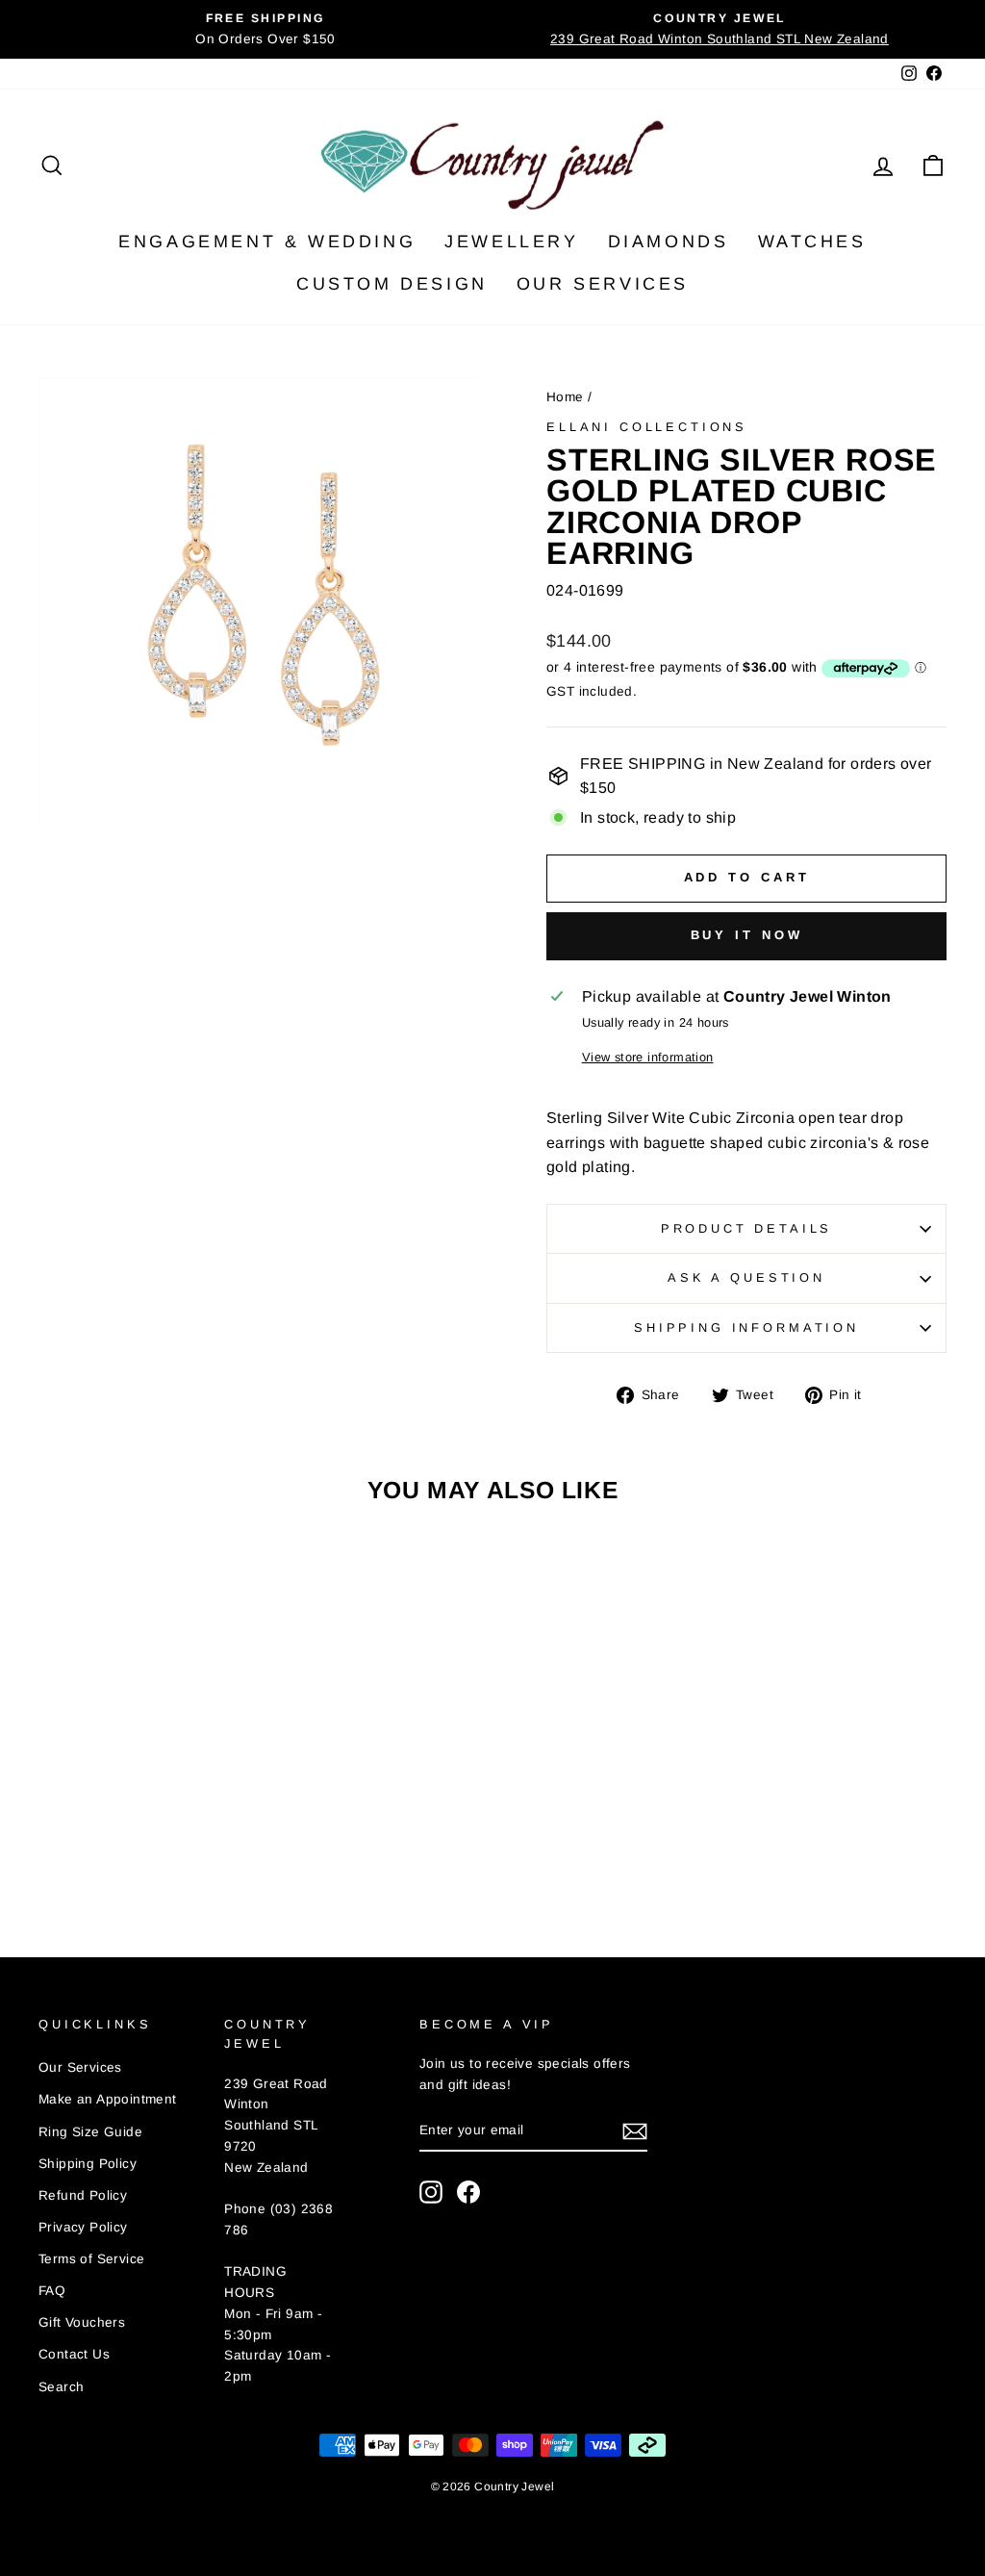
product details (747, 1228)
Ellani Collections (647, 427)
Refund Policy (83, 2195)
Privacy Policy (83, 2227)
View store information (648, 1057)
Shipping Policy (88, 2164)
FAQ (52, 2291)
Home (565, 397)
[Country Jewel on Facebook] (468, 2192)
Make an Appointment (108, 2099)
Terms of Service (91, 2259)
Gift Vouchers (82, 2322)
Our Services (603, 284)
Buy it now (747, 935)
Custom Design (392, 284)
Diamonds (669, 242)
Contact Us (74, 2354)
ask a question (746, 1277)
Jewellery (511, 242)
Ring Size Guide (90, 2132)
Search (61, 2387)
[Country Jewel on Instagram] (431, 2192)
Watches (812, 242)
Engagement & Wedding (267, 242)
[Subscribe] (635, 2131)
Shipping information (746, 1327)
